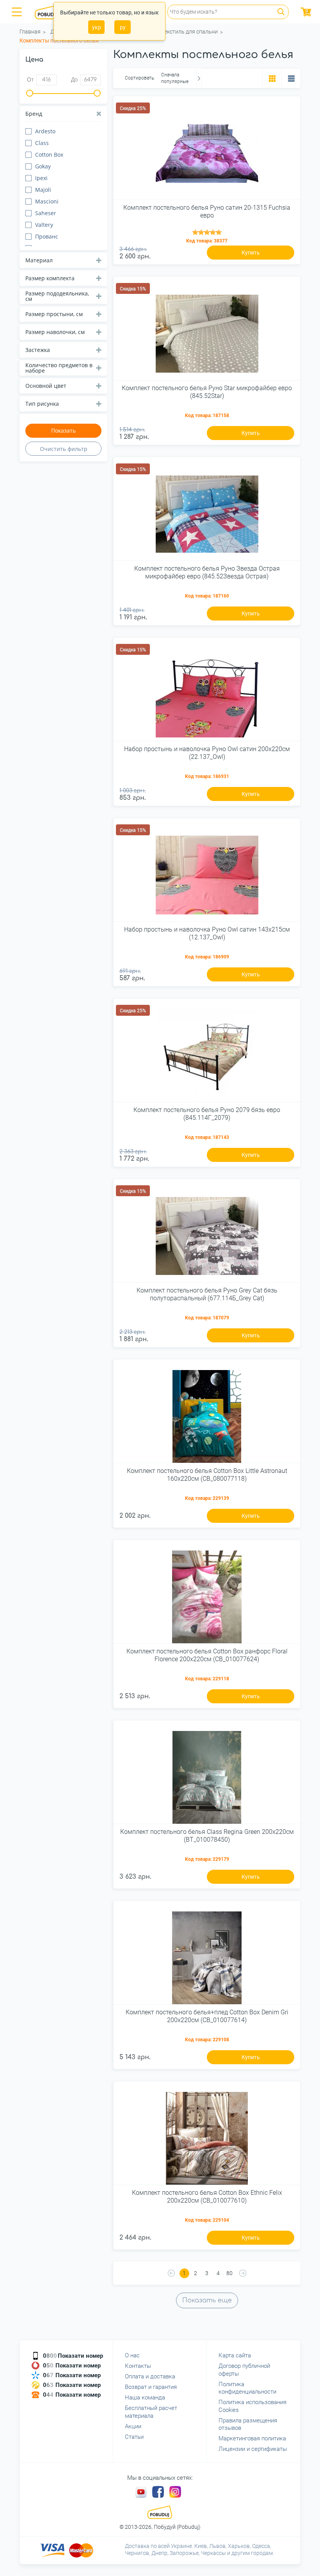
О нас (132, 2355)
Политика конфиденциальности (247, 2388)
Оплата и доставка (150, 2376)
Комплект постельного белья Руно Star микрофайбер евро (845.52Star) (207, 392)
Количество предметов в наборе (59, 368)
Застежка (38, 350)
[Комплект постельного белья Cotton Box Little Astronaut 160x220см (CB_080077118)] (207, 1414)
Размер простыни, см (54, 314)
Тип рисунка (42, 404)
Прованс (47, 236)
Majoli (43, 190)
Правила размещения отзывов (248, 2424)
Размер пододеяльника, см (57, 296)
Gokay (43, 166)
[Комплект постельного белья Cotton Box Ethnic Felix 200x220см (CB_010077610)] (207, 2136)
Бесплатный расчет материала (151, 2412)
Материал (39, 260)
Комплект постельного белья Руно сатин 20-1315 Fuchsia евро (207, 211)
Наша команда (145, 2397)
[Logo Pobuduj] (51, 12)
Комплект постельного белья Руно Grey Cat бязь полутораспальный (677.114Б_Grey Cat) (207, 1294)
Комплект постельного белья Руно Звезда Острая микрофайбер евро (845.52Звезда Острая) (207, 572)
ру (123, 27)
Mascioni (47, 201)
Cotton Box (49, 155)
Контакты (138, 2366)
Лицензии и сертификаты (253, 2449)
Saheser (46, 213)
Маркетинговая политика (252, 2438)
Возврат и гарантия (151, 2387)
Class (42, 143)
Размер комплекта (50, 278)
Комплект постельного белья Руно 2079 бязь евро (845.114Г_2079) (207, 1114)
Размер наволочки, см (55, 332)
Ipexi (41, 178)
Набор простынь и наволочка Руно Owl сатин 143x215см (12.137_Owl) (207, 933)
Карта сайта (235, 2355)
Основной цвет (46, 386)
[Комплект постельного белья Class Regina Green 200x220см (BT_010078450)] (207, 1775)
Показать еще (207, 2300)
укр (97, 27)
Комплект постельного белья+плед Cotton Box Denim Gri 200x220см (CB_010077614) (207, 2016)
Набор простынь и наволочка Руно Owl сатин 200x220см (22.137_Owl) (207, 753)
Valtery (44, 225)
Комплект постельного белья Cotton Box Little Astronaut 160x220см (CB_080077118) (207, 1475)
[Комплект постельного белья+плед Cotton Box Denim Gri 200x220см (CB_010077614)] (207, 1955)
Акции (133, 2426)
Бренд (34, 114)
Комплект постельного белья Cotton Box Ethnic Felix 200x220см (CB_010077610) (207, 2196)
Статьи (134, 2437)
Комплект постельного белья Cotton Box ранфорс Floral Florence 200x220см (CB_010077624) (207, 1655)
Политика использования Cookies (252, 2406)
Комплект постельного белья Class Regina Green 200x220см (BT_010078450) (207, 1835)
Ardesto (45, 131)
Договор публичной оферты (244, 2370)
